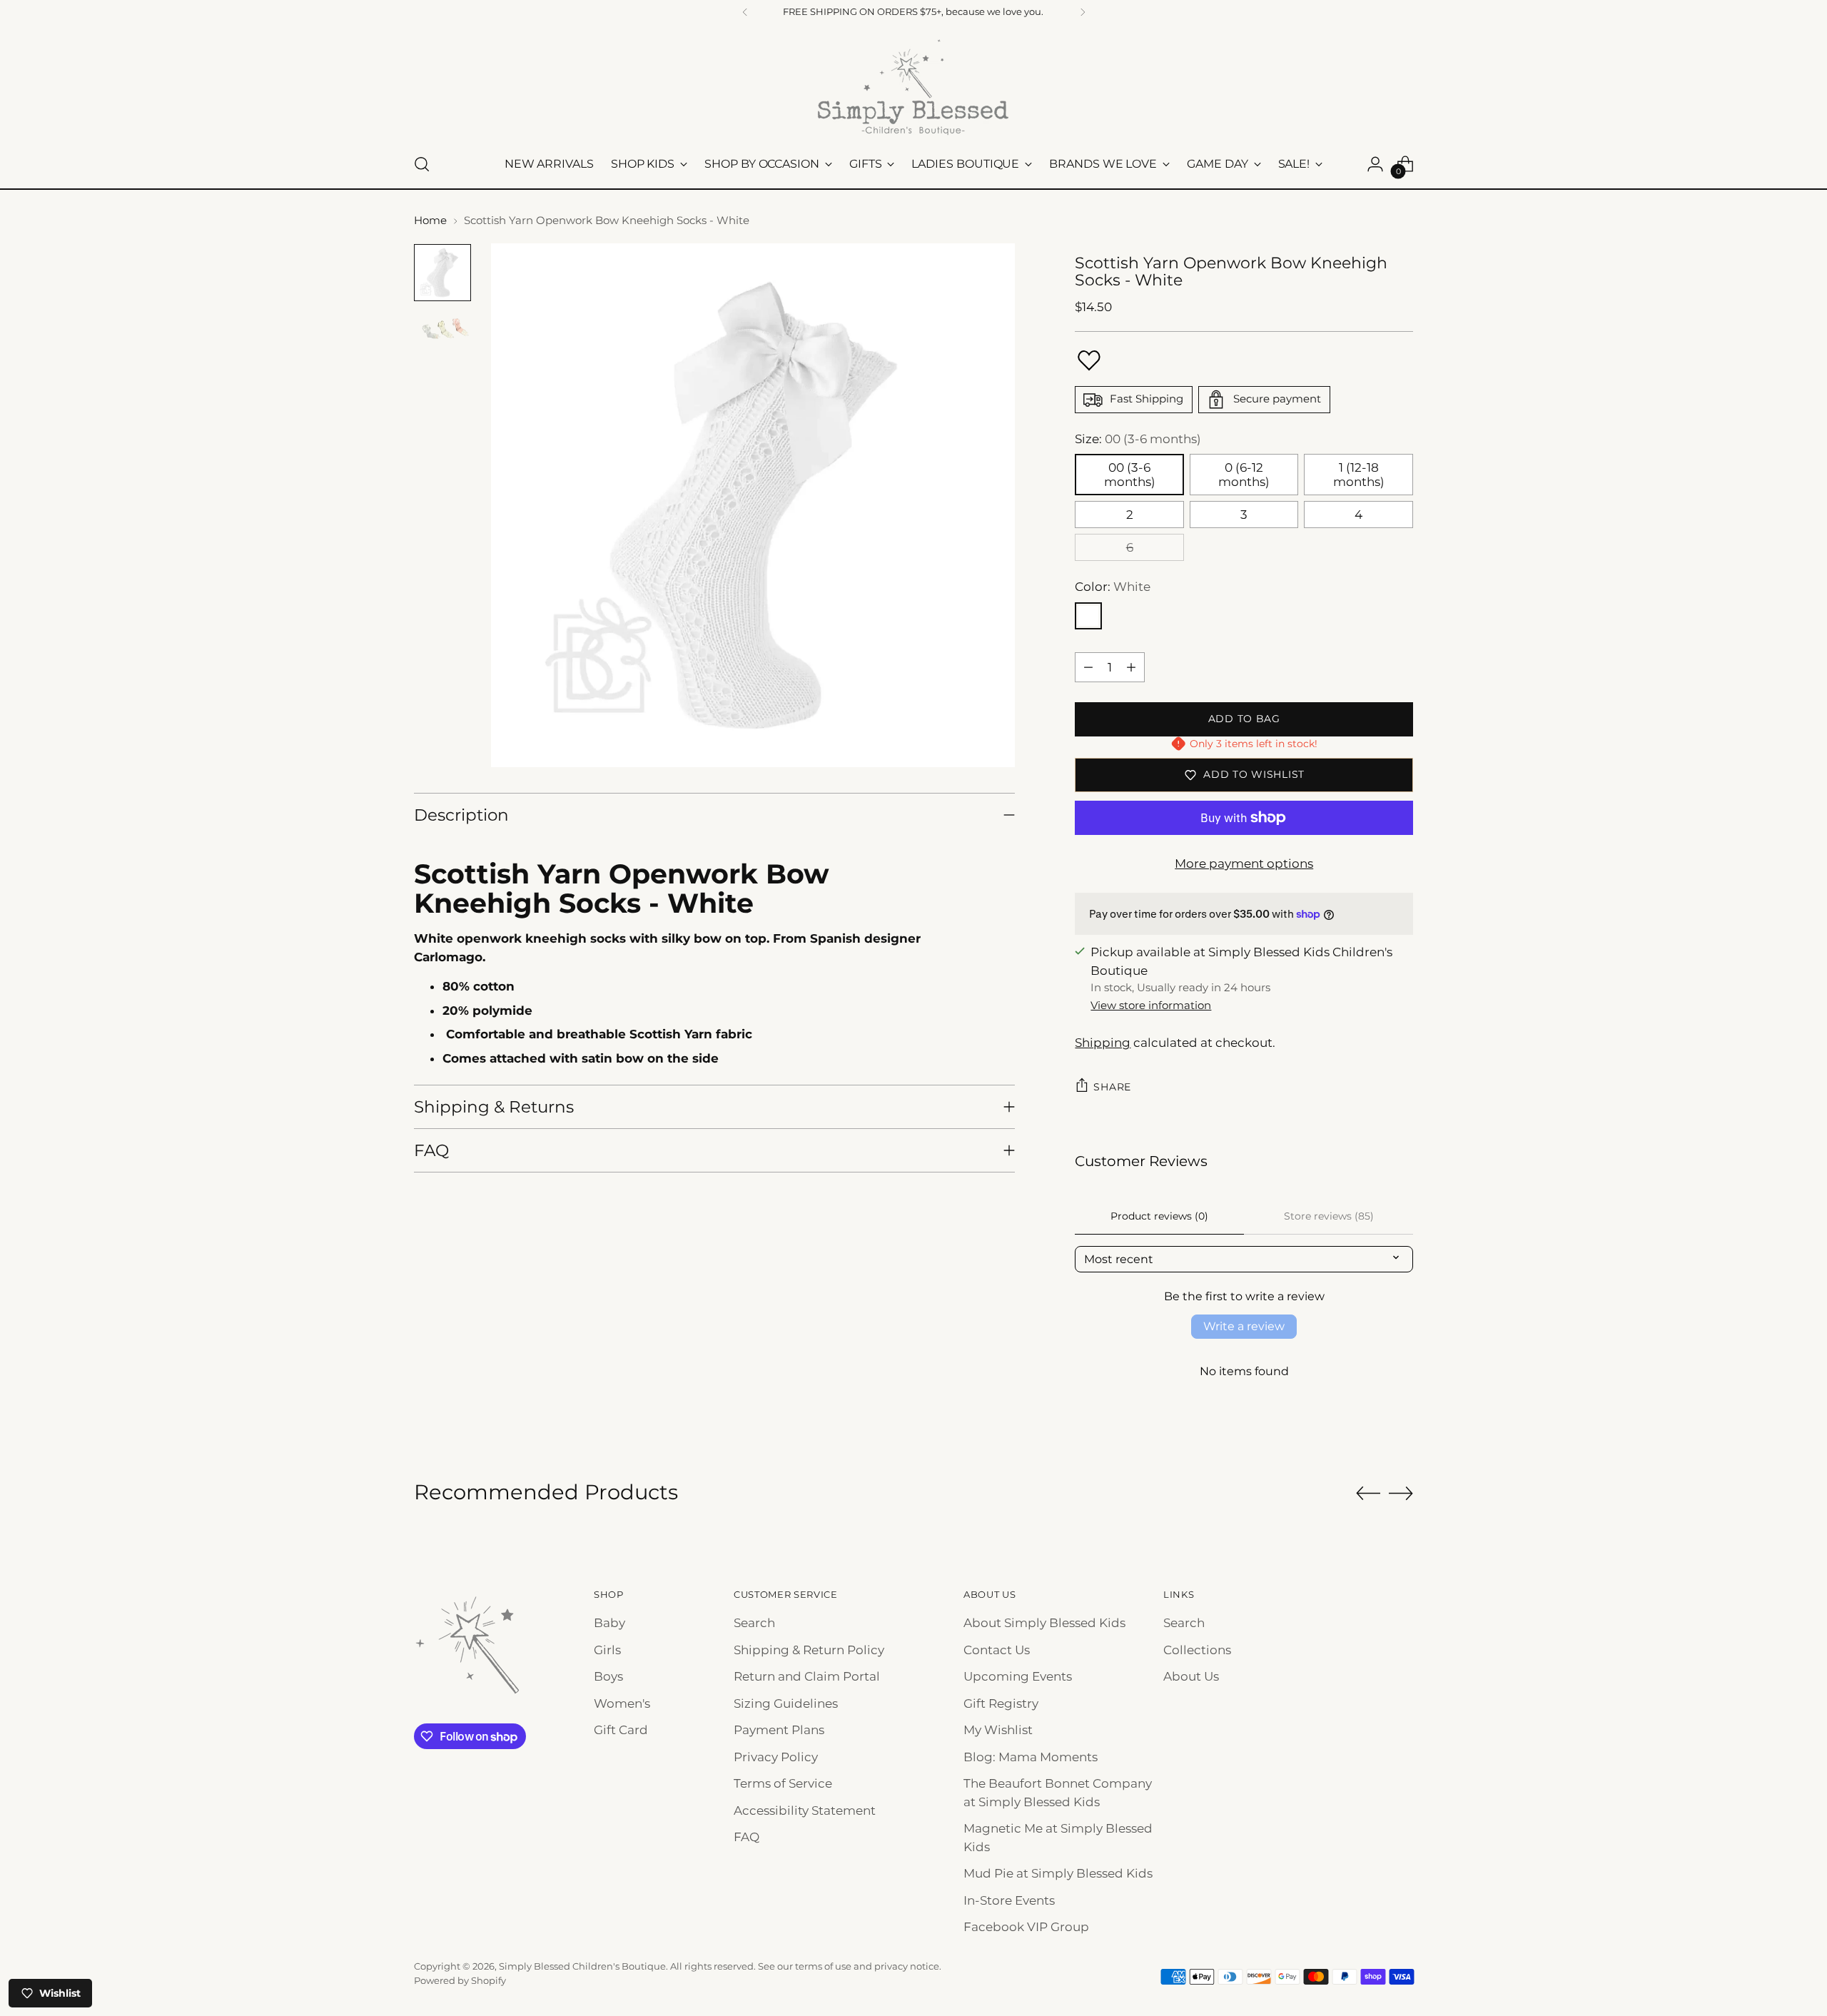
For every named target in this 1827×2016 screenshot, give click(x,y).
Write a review (1244, 1326)
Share (1112, 1087)
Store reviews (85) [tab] (1329, 1216)
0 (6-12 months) (1244, 475)
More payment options (1244, 863)
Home (430, 220)
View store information (1151, 1005)
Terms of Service (783, 1783)
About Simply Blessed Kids (1044, 1623)
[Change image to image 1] (442, 273)
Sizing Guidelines (786, 1703)
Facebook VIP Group (1026, 1927)
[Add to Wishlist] (1089, 360)
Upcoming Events (1018, 1676)
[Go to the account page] (1375, 164)
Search (754, 1623)
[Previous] (745, 12)
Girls (607, 1650)
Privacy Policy (776, 1757)
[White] (1088, 616)
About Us (1191, 1676)
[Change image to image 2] (442, 331)
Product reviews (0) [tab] (1159, 1216)
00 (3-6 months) (1130, 475)
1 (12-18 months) (1359, 475)
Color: (1113, 587)
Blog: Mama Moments (1031, 1757)
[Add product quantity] (1131, 667)
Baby (609, 1623)
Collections (1197, 1650)
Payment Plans (779, 1730)
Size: (1138, 439)
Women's (622, 1703)
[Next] (1083, 12)
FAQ (747, 1837)
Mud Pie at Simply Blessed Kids (1058, 1873)
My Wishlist (998, 1730)
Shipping (1103, 1043)
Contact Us (997, 1650)
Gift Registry (1001, 1703)
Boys (608, 1676)
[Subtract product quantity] (1088, 667)
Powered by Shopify (460, 1980)
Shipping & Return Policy (809, 1650)
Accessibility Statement (805, 1810)
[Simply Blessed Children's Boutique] (913, 86)
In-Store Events (1009, 1900)
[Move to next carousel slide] (1401, 1493)
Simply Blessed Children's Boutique (582, 1966)
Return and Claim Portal (807, 1676)
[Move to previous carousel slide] (1368, 1494)
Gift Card (621, 1730)
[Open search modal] (422, 164)
